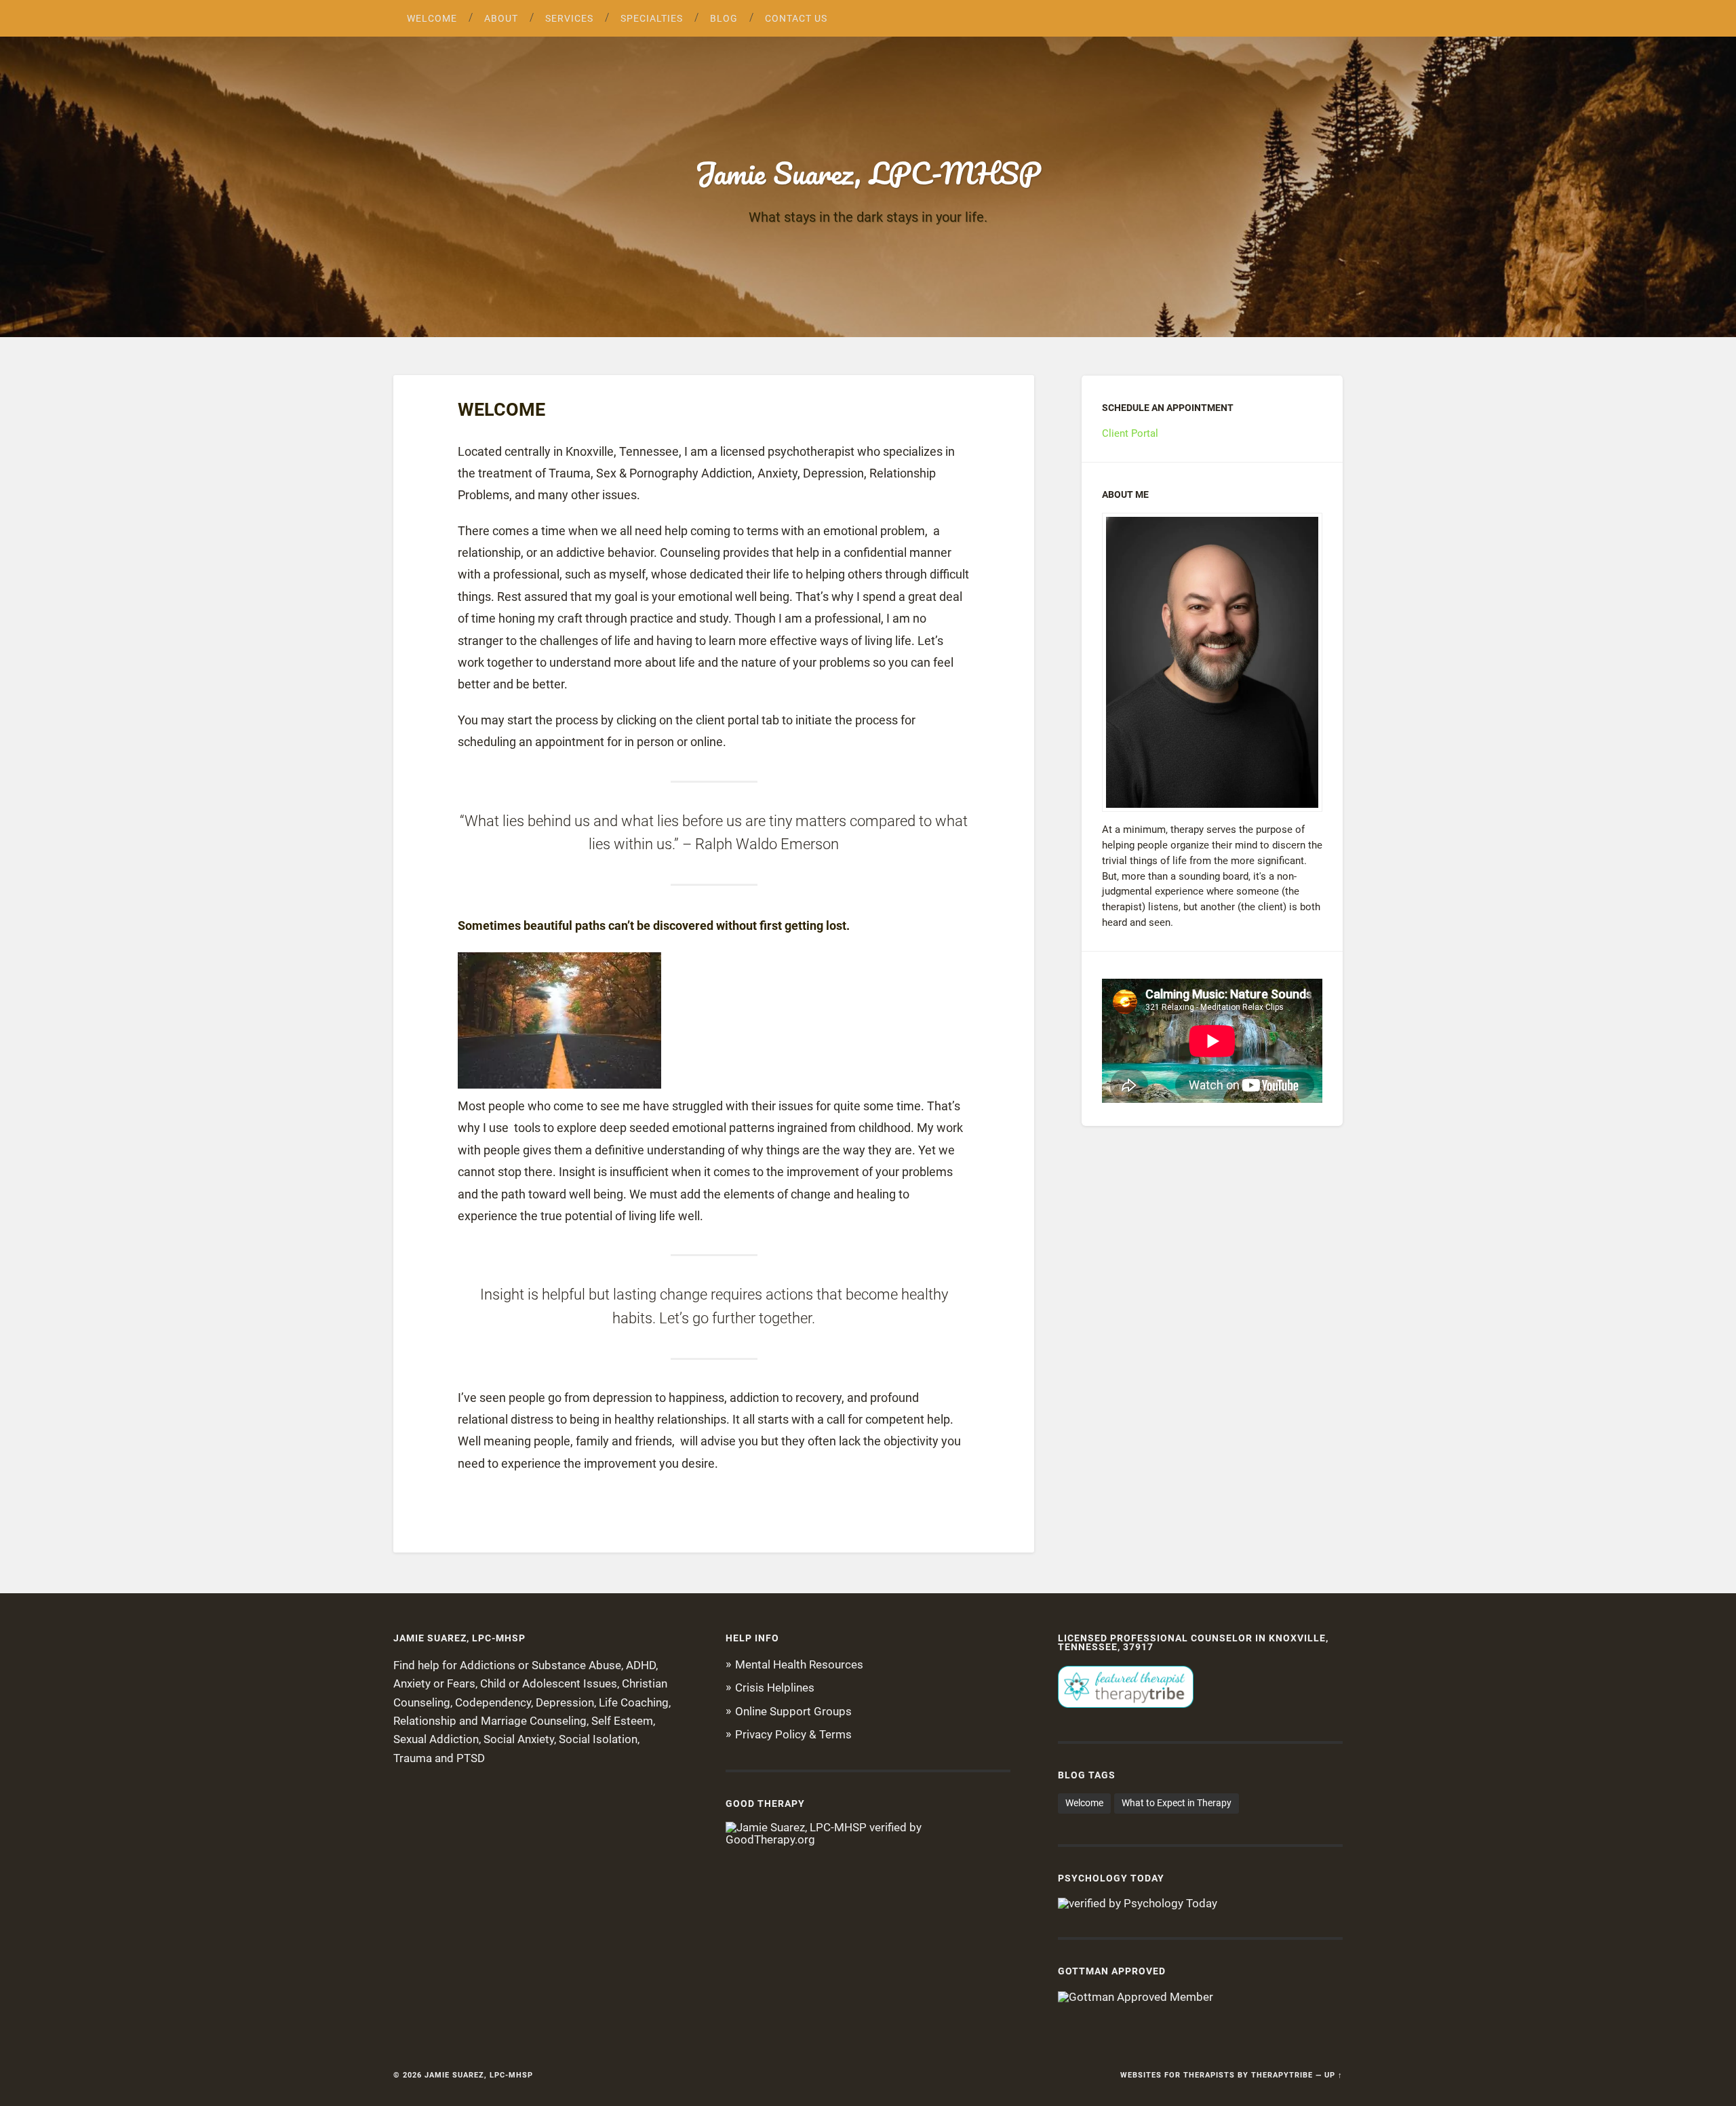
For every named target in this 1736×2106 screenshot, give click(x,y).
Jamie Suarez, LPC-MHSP (868, 173)
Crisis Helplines (775, 1688)
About (501, 18)
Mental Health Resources (799, 1664)
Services (569, 18)
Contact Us (796, 18)
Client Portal (1130, 433)
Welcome (432, 18)
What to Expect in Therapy (1177, 1803)
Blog (724, 18)
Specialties (652, 18)
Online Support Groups (793, 1711)
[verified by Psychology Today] (1138, 1903)
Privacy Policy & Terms (793, 1734)
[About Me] (1212, 662)
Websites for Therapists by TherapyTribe (1217, 2075)
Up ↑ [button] (1334, 2075)
